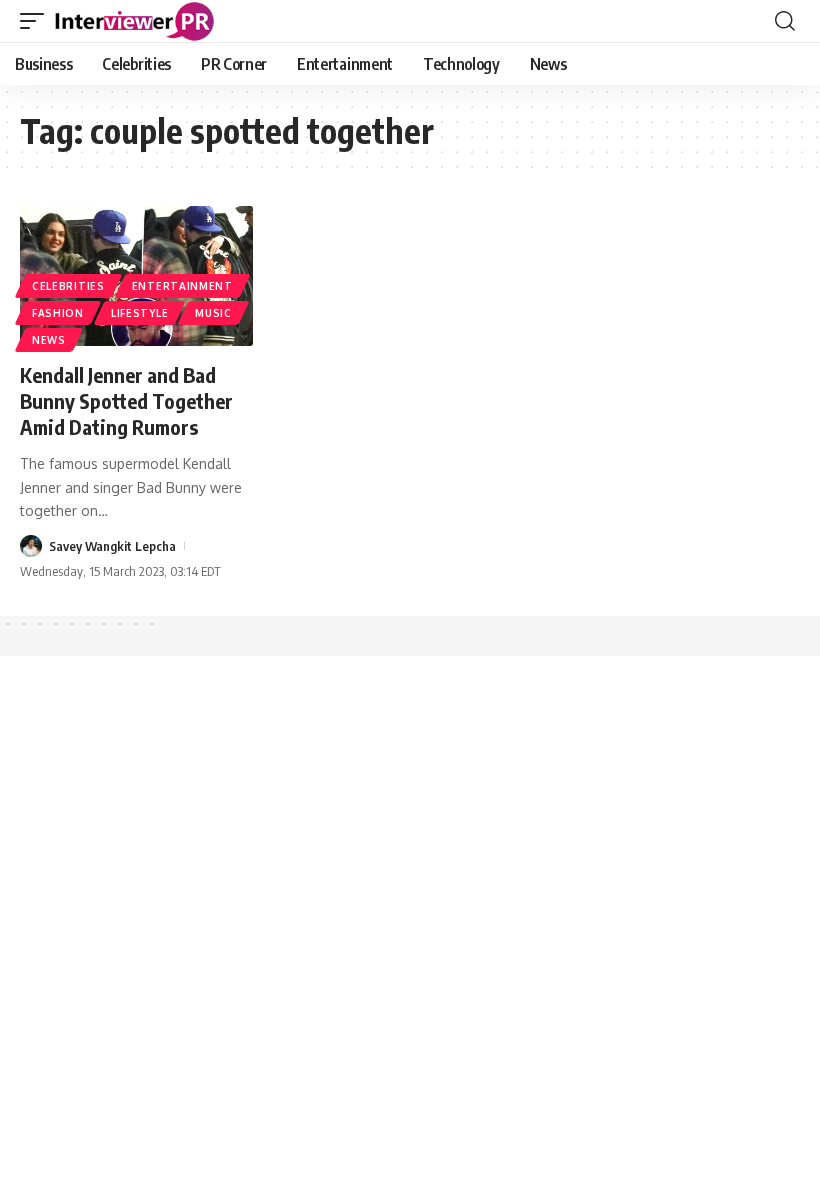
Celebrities (68, 286)
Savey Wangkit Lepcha (112, 546)
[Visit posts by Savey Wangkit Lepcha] (31, 546)
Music (213, 313)
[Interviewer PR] (135, 21)
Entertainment (182, 286)
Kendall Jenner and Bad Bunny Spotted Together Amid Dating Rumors (126, 400)
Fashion (58, 313)
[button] (37, 21)
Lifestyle (139, 313)
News (49, 340)
